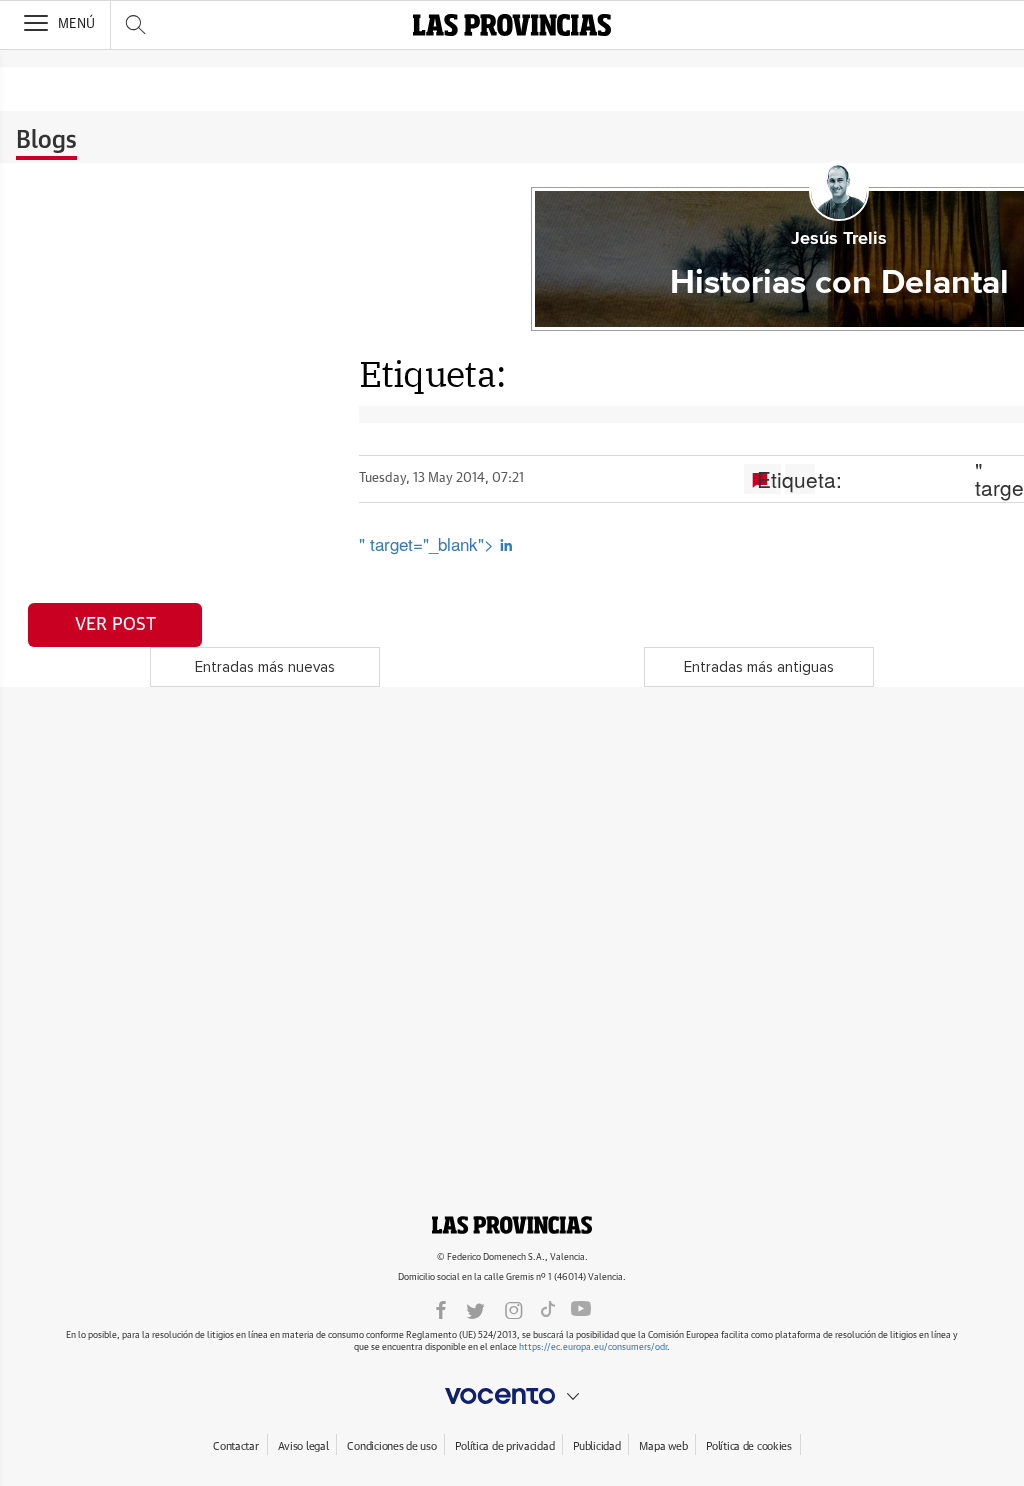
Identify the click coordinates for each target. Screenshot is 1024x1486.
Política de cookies (749, 1446)
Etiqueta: (800, 479)
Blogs (46, 141)
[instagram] (514, 1309)
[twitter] (475, 1309)
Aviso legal (303, 1446)
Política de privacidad (504, 1446)
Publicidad (596, 1446)
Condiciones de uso (391, 1446)
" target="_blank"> (429, 543)
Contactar (235, 1446)
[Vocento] (512, 1396)
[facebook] (441, 1309)
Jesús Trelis (839, 239)
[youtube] (581, 1309)
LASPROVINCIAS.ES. (512, 1225)
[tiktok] (548, 1309)
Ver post (115, 625)
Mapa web (663, 1446)
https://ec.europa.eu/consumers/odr (593, 1347)
